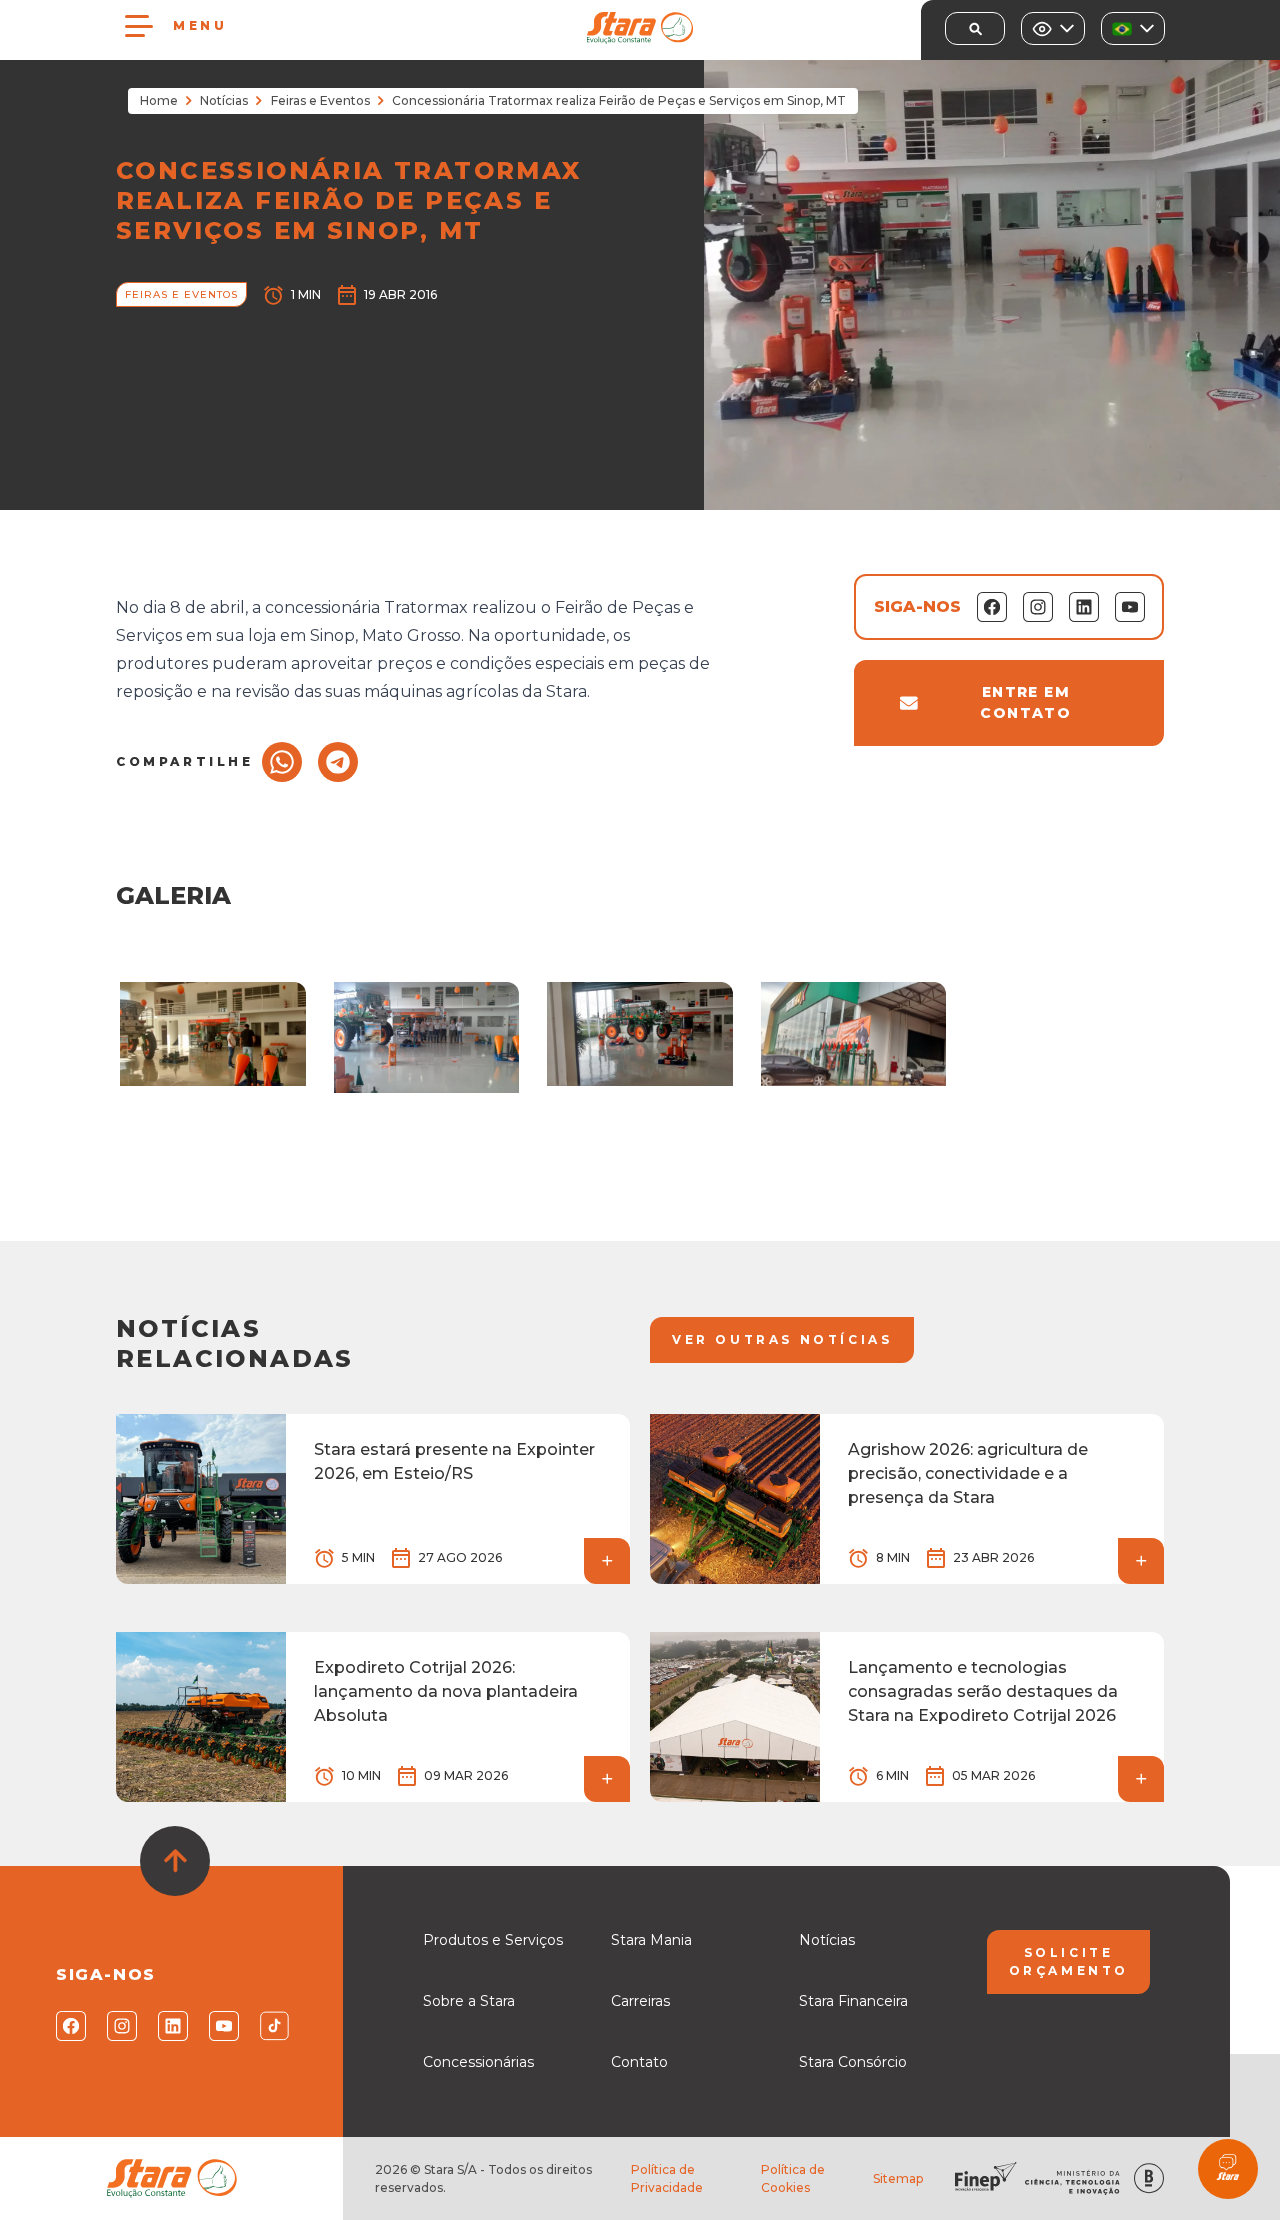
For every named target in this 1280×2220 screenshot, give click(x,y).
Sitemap (898, 2178)
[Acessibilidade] (1053, 28)
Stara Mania (651, 1940)
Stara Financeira (853, 2001)
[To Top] (175, 1861)
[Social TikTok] (273, 2026)
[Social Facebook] (69, 2026)
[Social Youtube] (222, 2026)
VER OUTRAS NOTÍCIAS (782, 1339)
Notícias (224, 100)
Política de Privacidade (667, 2178)
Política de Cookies (793, 2178)
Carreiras (640, 2001)
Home (159, 100)
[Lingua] (1133, 28)
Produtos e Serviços (493, 1940)
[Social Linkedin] (171, 2026)
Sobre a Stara (469, 2001)
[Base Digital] (1149, 2178)
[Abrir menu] (139, 26)
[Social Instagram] (120, 2026)
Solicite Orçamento (1069, 1961)
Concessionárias (478, 2062)
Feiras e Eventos (320, 100)
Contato (639, 2062)
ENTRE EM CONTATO (1025, 702)
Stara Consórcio (853, 2062)
